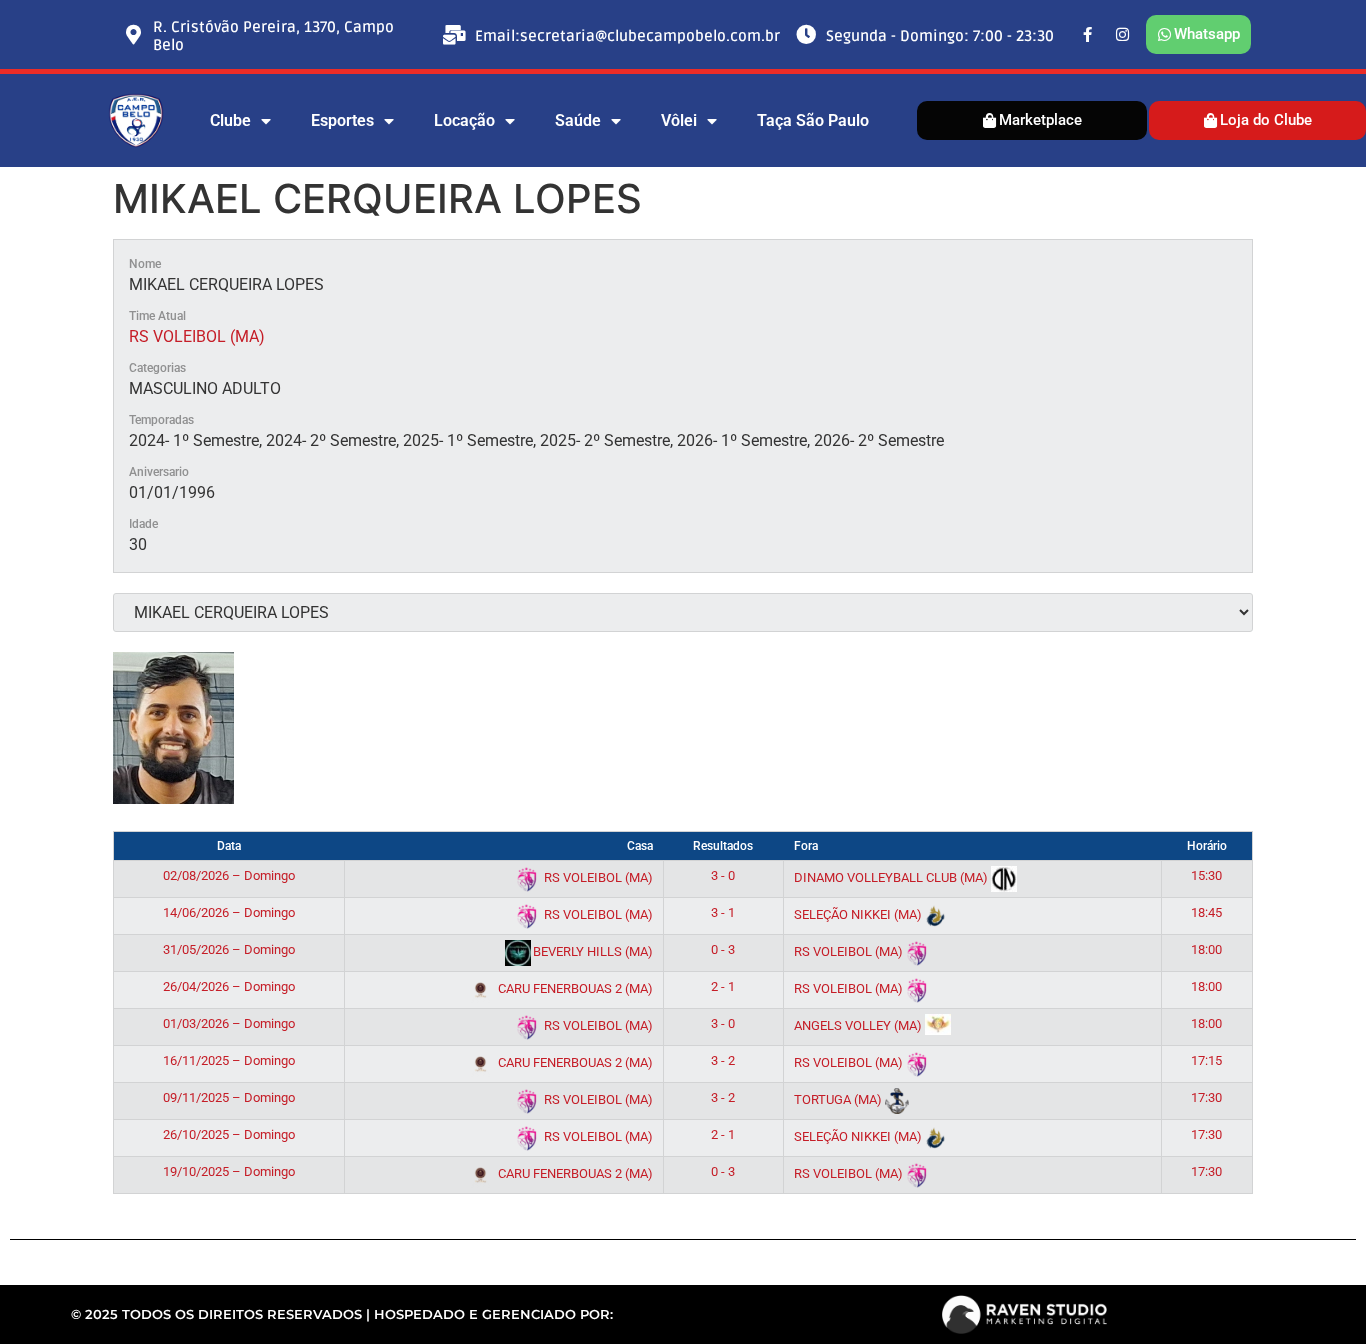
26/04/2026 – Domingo (229, 986)
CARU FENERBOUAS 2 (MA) (574, 988)
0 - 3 (723, 949)
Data (229, 846)
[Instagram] (1123, 35)
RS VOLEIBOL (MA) (197, 336)
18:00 (1206, 949)
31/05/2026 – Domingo (229, 949)
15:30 (1206, 875)
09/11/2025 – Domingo (229, 1097)
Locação (464, 120)
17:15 (1206, 1060)
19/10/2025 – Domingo (229, 1171)
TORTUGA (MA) (839, 1099)
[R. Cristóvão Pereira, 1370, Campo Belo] (133, 35)
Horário (1207, 846)
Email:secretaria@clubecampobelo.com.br (627, 36)
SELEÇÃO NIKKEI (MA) (859, 914)
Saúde (578, 120)
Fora (806, 846)
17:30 (1206, 1097)
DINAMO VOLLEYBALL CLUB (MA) (892, 877)
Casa (640, 846)
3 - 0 (723, 875)
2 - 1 (723, 986)
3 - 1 (723, 912)
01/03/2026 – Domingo (229, 1023)
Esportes (342, 120)
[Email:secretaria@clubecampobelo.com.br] (455, 35)
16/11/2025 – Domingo (229, 1060)
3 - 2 (723, 1060)
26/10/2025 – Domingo (229, 1134)
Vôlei (679, 120)
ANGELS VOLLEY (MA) (859, 1025)
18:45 (1206, 912)
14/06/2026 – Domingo (229, 912)
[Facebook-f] (1088, 35)
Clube (230, 120)
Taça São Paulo (813, 120)
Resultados (723, 846)
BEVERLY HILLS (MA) (591, 951)
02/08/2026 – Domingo (229, 875)
